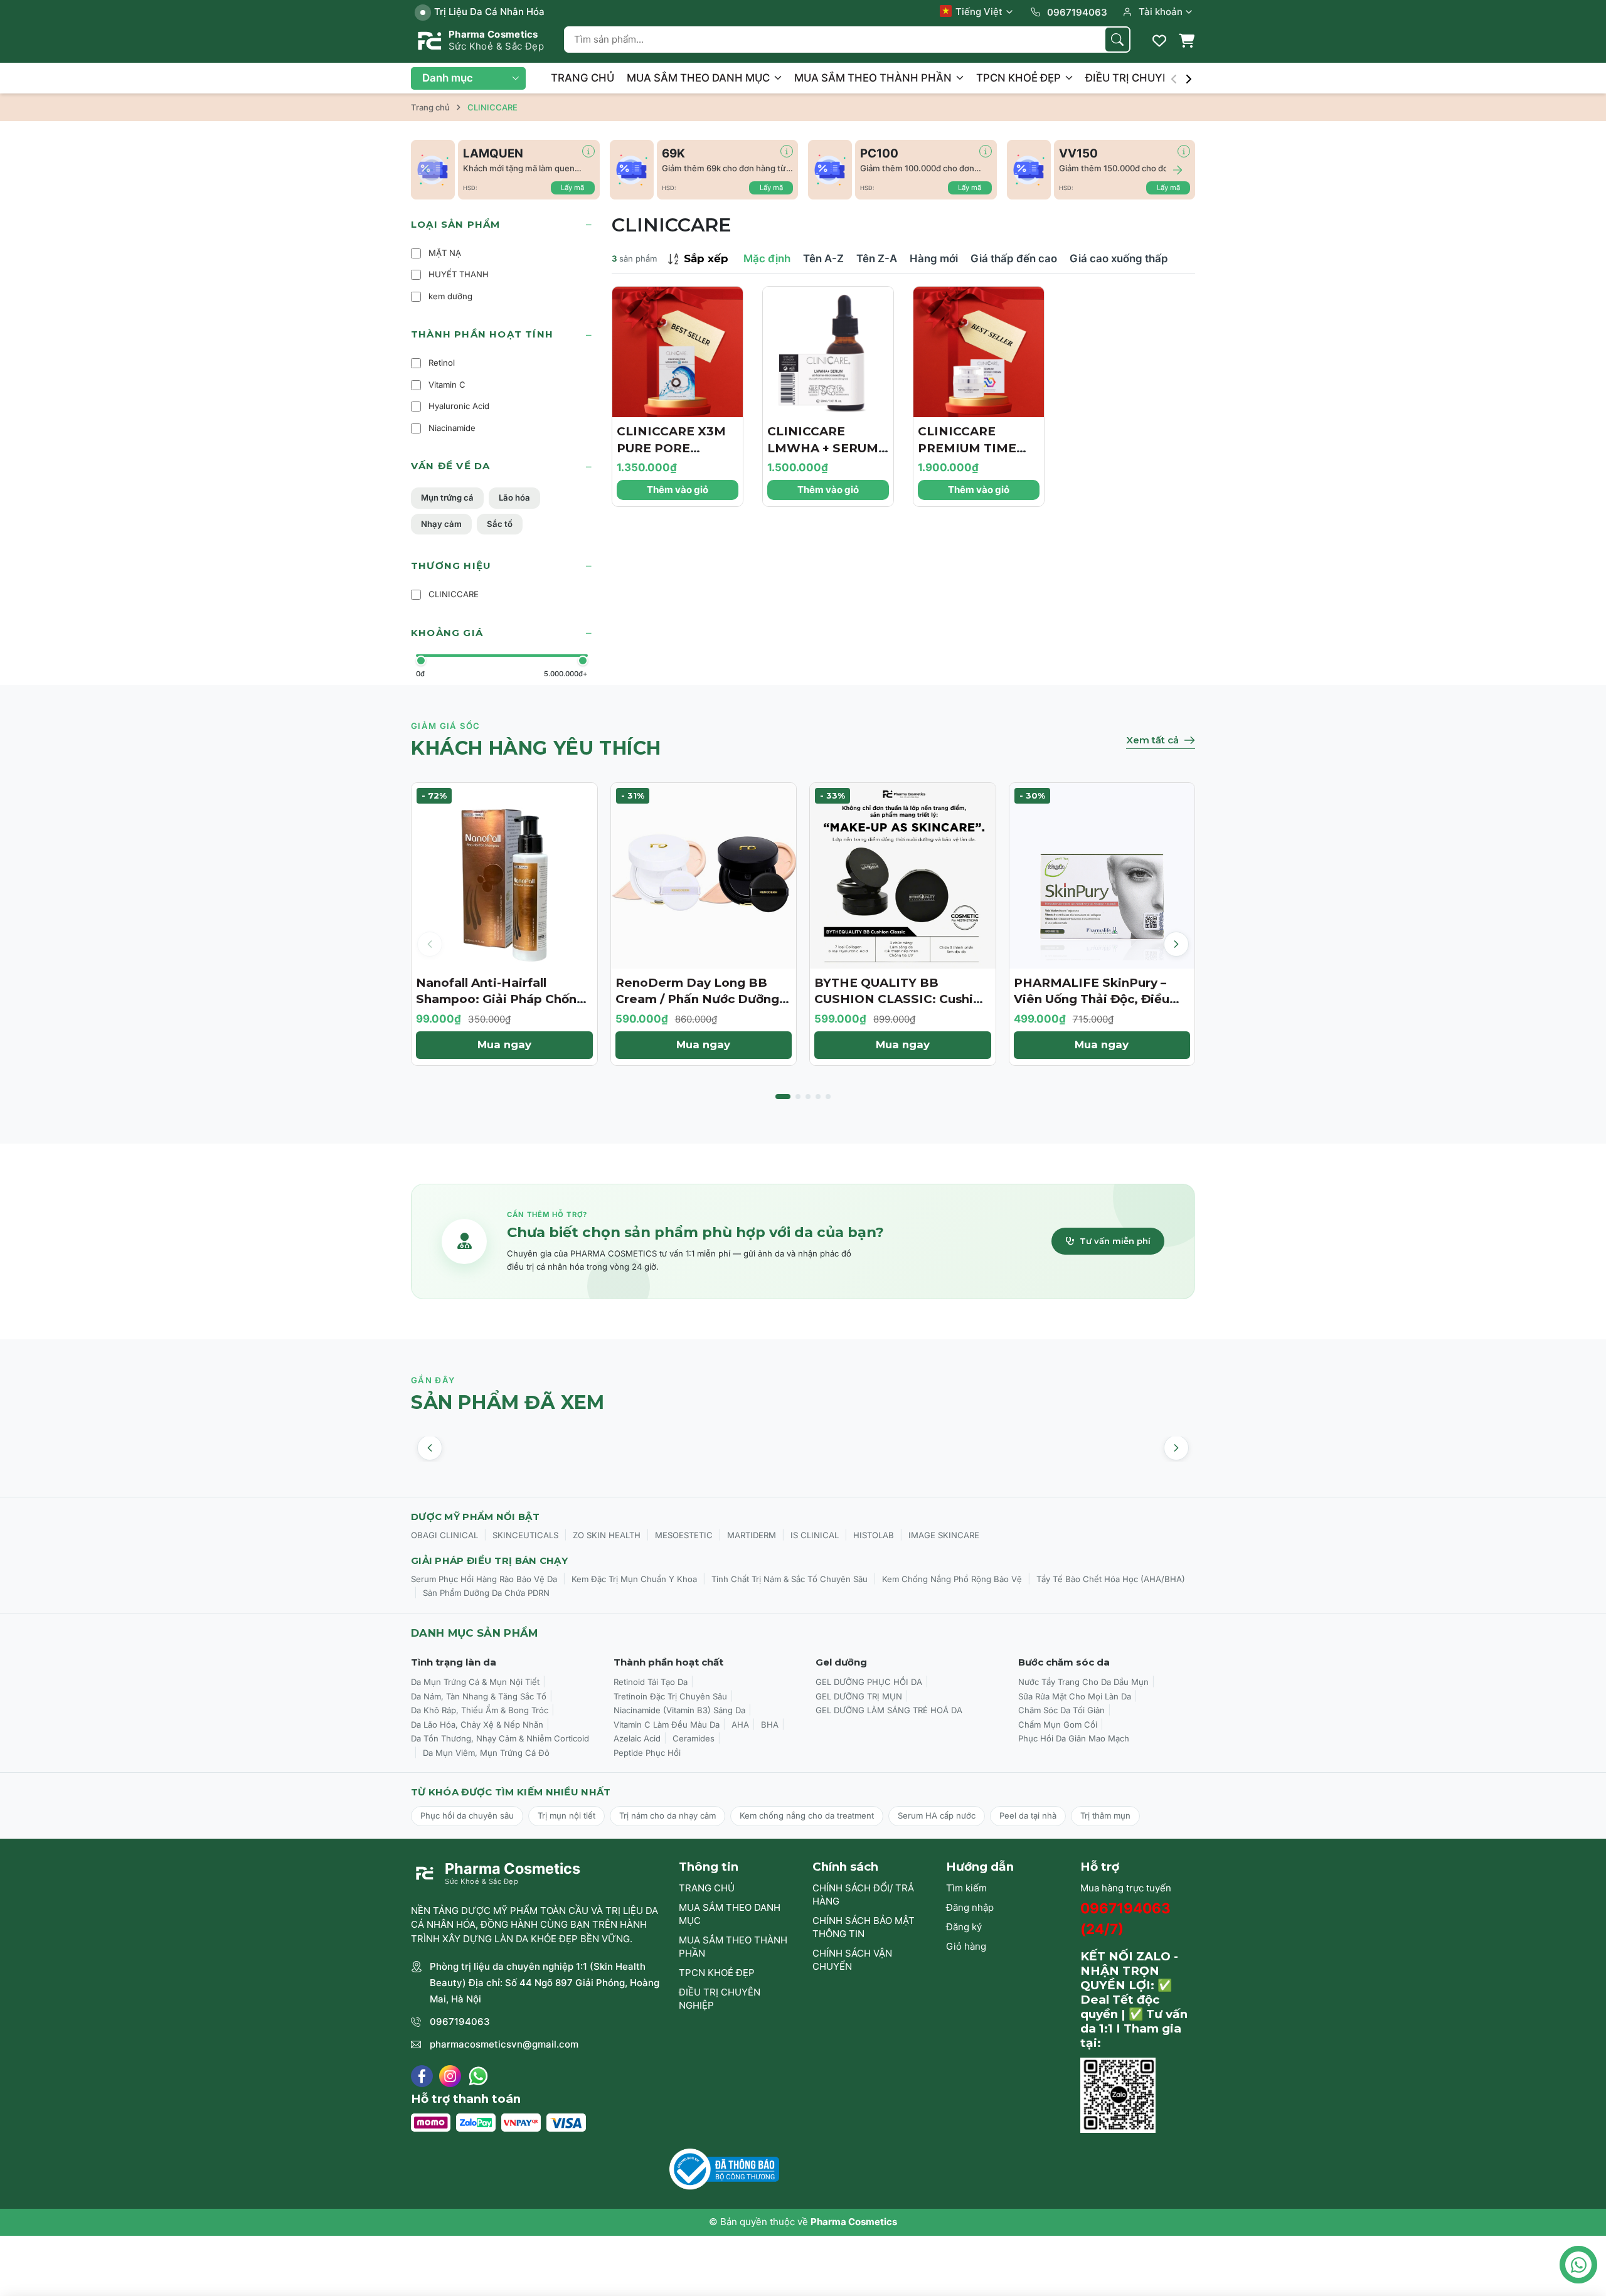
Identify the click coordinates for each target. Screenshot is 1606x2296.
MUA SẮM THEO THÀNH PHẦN (874, 78)
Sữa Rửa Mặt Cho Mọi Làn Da (1075, 1696)
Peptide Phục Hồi (647, 1753)
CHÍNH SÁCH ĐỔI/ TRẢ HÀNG (863, 1895)
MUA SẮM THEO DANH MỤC (699, 78)
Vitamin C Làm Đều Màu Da (667, 1725)
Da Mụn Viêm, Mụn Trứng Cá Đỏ (486, 1753)
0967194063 (460, 2022)
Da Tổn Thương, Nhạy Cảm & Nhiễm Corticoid (500, 1738)
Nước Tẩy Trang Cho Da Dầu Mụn (1083, 1682)
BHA (770, 1725)
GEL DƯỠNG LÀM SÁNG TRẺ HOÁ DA (889, 1710)
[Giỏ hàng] (1186, 41)
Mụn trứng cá (447, 497)
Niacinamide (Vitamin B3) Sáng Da (679, 1710)
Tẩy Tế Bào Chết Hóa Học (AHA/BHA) (1111, 1579)
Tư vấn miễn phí (1115, 1241)
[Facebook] (422, 2076)
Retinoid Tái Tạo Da (651, 1682)
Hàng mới (934, 258)
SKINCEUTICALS (525, 1535)
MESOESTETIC (684, 1535)
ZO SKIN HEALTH (607, 1535)
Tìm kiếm (966, 1888)
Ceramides (694, 1738)
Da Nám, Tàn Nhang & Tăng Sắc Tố (479, 1696)
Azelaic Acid (637, 1738)
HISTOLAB (874, 1535)
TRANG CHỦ (582, 78)
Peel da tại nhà (1028, 1815)
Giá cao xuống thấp (1119, 258)
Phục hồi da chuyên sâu (467, 1815)
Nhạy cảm (441, 524)
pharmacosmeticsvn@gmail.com (504, 2044)
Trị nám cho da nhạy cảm (667, 1815)
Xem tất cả (1152, 740)
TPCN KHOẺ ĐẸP (1020, 78)
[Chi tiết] (588, 151)
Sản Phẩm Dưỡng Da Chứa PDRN (486, 1593)
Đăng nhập (970, 1907)
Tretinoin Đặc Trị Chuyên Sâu (670, 1696)
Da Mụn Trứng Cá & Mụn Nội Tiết (475, 1682)
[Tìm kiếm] (1117, 40)
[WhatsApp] (478, 2076)
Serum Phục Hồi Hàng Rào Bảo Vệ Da (484, 1579)
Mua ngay (504, 1044)
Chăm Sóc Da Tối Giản (1061, 1710)
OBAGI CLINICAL (444, 1535)
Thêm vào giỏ (678, 490)
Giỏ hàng (966, 1946)
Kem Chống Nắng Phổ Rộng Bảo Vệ (952, 1579)
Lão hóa (514, 497)
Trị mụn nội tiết (566, 1815)
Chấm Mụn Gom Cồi (1058, 1725)
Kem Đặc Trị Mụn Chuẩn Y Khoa (634, 1579)
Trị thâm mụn (1105, 1815)
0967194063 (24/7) (1125, 1919)
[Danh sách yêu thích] (1159, 41)
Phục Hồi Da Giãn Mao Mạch (1074, 1738)
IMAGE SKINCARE (944, 1535)
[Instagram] (450, 2076)
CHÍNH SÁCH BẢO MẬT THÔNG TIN (864, 1927)
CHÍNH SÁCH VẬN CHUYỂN (852, 1960)
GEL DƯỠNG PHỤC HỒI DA (869, 1682)
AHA (740, 1725)
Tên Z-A (877, 258)
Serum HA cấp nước (937, 1815)
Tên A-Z (823, 258)
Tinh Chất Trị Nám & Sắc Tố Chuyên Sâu (790, 1579)
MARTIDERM (752, 1535)
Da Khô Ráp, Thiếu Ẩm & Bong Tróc (480, 1710)
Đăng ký (964, 1927)
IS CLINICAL (815, 1535)
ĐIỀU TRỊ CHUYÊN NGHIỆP (1154, 78)
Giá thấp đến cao (1014, 258)
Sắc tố (500, 524)
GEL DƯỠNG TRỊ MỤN (859, 1696)
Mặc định (767, 258)
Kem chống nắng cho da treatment (807, 1815)
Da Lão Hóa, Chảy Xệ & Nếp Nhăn (477, 1725)
